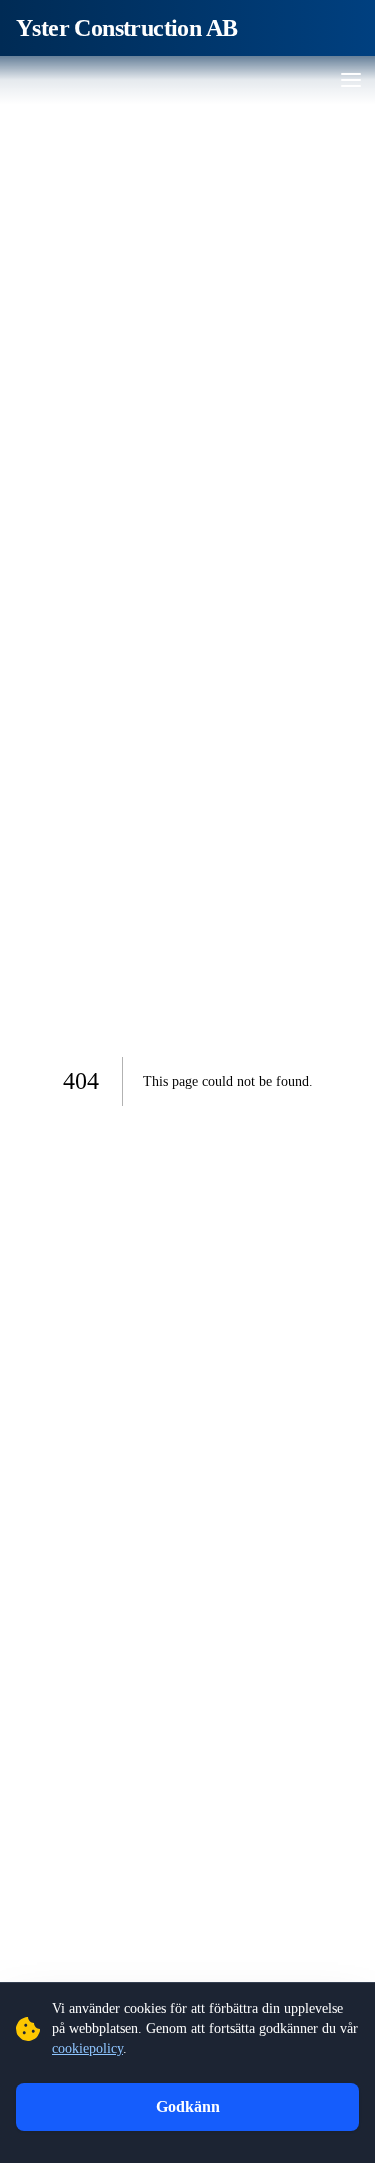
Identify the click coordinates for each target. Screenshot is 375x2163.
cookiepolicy (87, 2048)
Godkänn (188, 2106)
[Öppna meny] (351, 80)
